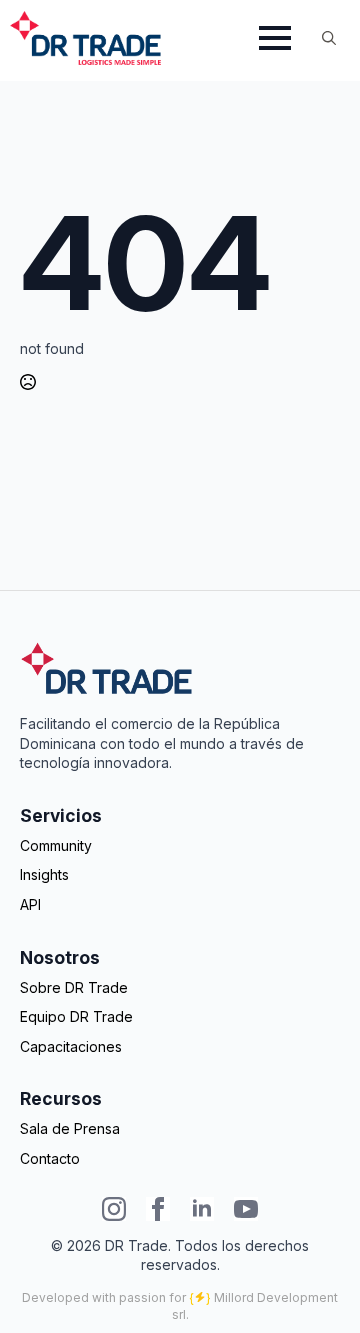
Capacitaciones (71, 1046)
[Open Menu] (275, 38)
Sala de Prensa (70, 1128)
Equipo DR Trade (76, 1016)
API (30, 904)
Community (56, 845)
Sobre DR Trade (74, 987)
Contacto (50, 1158)
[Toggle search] (329, 38)
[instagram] (114, 1209)
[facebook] (158, 1209)
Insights (44, 874)
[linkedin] (202, 1209)
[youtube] (246, 1209)
